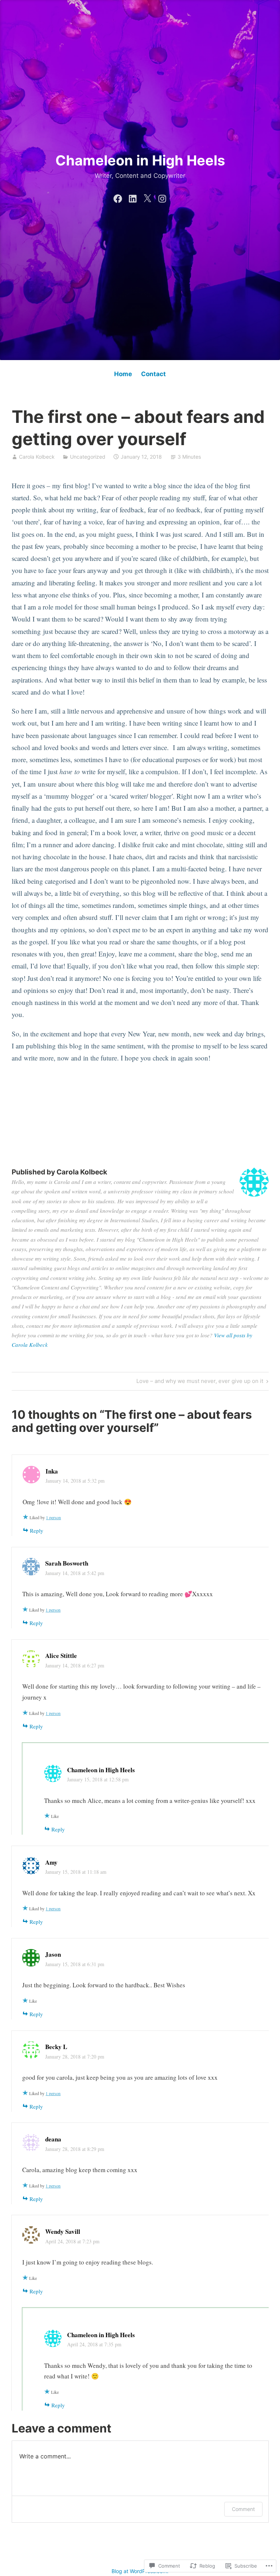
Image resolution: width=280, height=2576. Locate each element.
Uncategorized (88, 457)
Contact (153, 374)
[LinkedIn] (133, 197)
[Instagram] (162, 197)
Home (123, 374)
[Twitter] (147, 197)
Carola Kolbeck (37, 457)
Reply (37, 1530)
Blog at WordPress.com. (140, 2571)
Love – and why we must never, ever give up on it (200, 1382)
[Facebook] (118, 197)
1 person (53, 1517)
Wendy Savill (63, 2231)
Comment (243, 2509)
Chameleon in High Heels (140, 160)
